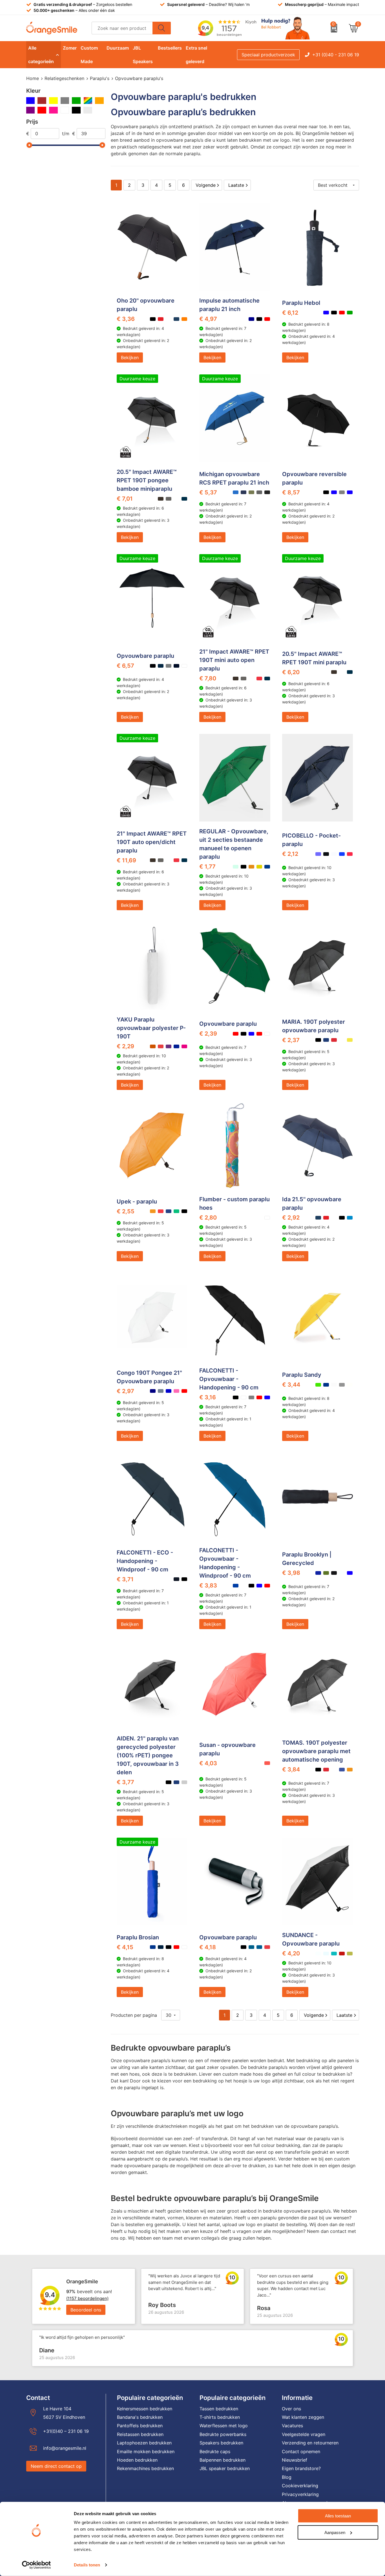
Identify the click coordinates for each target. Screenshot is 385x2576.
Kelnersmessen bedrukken (145, 2409)
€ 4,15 (125, 1947)
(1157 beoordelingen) (87, 2298)
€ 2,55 (126, 1211)
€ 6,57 (125, 666)
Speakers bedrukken (221, 2443)
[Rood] (42, 110)
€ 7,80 (208, 678)
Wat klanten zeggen (303, 2417)
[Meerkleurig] (88, 101)
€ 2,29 (125, 1046)
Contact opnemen (301, 2451)
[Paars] (31, 110)
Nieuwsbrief (295, 2460)
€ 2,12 (290, 854)
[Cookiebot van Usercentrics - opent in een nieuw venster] (36, 2565)
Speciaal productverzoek (268, 55)
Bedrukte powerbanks (223, 2434)
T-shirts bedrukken (220, 2417)
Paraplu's (100, 78)
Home (33, 78)
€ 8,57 (291, 492)
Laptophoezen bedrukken (144, 2443)
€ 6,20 (291, 672)
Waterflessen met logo (224, 2426)
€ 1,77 (207, 867)
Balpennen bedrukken (223, 2460)
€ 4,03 (208, 1763)
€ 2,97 (125, 1391)
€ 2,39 (208, 1034)
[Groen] (76, 101)
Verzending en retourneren (310, 2443)
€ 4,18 (208, 1947)
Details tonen (87, 2565)
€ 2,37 (291, 1040)
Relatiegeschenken (64, 78)
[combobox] (122, 28)
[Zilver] (88, 110)
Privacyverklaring (300, 2494)
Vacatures (292, 2426)
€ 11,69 (126, 860)
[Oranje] (99, 101)
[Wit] (65, 110)
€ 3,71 (125, 1579)
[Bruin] (42, 101)
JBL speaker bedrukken (225, 2468)
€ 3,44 (291, 1385)
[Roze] (53, 110)
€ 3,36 (126, 319)
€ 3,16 (208, 1397)
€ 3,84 (291, 1769)
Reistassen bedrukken (140, 2434)
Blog (287, 2477)
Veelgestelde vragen (304, 2434)
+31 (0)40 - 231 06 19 (336, 55)
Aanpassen (335, 2532)
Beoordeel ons (86, 2310)
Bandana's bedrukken (140, 2417)
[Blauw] (31, 101)
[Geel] (53, 101)
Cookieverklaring (300, 2486)
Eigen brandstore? (301, 2468)
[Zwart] (76, 110)
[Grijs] (65, 101)
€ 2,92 (291, 1218)
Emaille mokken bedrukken (146, 2451)
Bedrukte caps (215, 2451)
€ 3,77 (125, 1782)
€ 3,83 (208, 1585)
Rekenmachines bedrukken (145, 2468)
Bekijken (130, 357)
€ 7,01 (125, 499)
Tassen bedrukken (219, 2409)
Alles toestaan (338, 2516)
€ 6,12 (290, 313)
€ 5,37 (208, 492)
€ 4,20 (291, 1953)
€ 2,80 (208, 1218)
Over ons (291, 2409)
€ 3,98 (291, 1573)
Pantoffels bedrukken (140, 2426)
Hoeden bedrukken (137, 2460)
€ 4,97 (208, 319)
